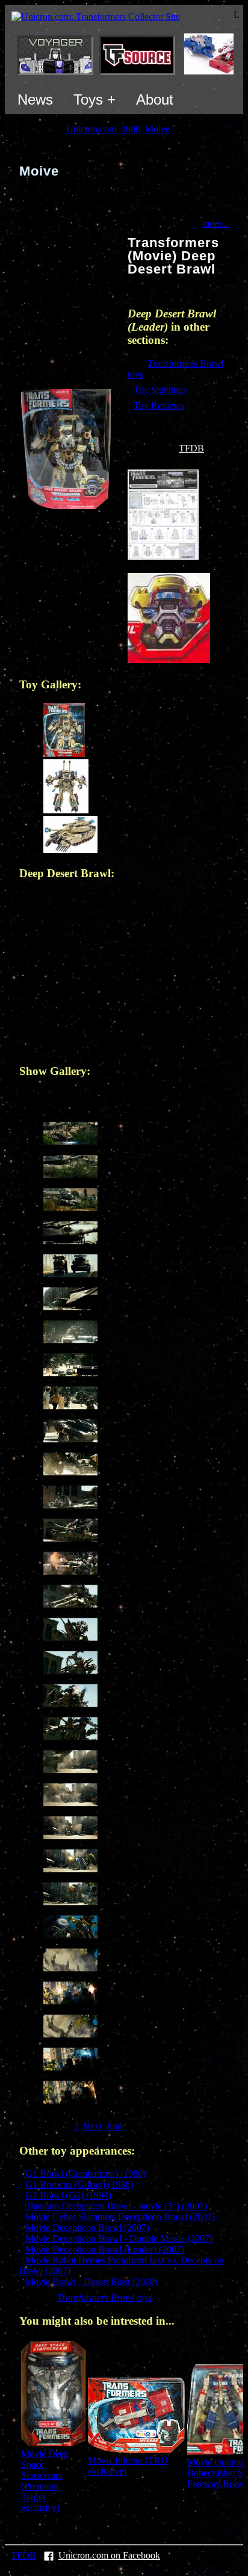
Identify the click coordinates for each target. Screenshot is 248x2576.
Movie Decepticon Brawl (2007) (87, 2228)
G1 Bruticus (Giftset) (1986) (79, 2184)
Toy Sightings (160, 390)
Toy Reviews (159, 405)
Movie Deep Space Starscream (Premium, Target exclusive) (45, 2481)
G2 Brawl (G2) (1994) (68, 2195)
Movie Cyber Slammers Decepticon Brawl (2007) (120, 2217)
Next (92, 2126)
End (114, 2126)
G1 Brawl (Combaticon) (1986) (85, 2174)
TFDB (191, 448)
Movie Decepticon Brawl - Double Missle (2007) (119, 2238)
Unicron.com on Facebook (109, 2555)
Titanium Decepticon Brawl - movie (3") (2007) (116, 2206)
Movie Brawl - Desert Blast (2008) (91, 2282)
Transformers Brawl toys (104, 2297)
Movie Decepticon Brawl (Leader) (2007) (105, 2249)
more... (215, 223)
